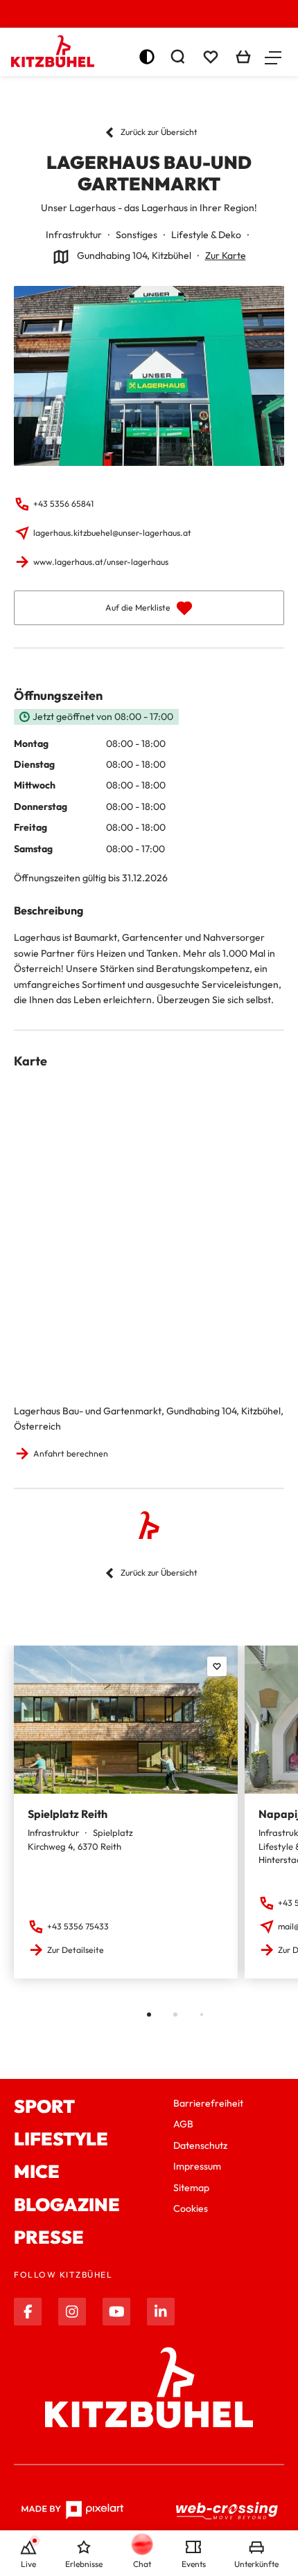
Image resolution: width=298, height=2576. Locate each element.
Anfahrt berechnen (71, 1453)
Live (28, 2564)
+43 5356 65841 (63, 504)
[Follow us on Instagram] (72, 2312)
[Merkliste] (211, 57)
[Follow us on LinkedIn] (161, 2312)
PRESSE (49, 2237)
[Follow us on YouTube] (116, 2312)
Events (194, 2564)
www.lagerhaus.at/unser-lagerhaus (101, 562)
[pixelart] (72, 2510)
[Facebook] (28, 2312)
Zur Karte (226, 255)
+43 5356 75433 (78, 1926)
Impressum (197, 2166)
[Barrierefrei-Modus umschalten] (147, 57)
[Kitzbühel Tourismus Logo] (53, 51)
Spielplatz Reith (68, 1814)
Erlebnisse (84, 2564)
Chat (142, 2564)
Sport (44, 2106)
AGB (183, 2124)
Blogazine (67, 2205)
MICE (37, 2171)
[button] (273, 57)
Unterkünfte (256, 2564)
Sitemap (191, 2188)
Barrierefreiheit (208, 2103)
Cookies (191, 2208)
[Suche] (177, 57)
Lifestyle (61, 2139)
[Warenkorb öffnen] (243, 57)
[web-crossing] (227, 2510)
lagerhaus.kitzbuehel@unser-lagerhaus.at (112, 533)
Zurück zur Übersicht (159, 132)
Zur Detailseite (76, 1950)
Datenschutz (200, 2145)
